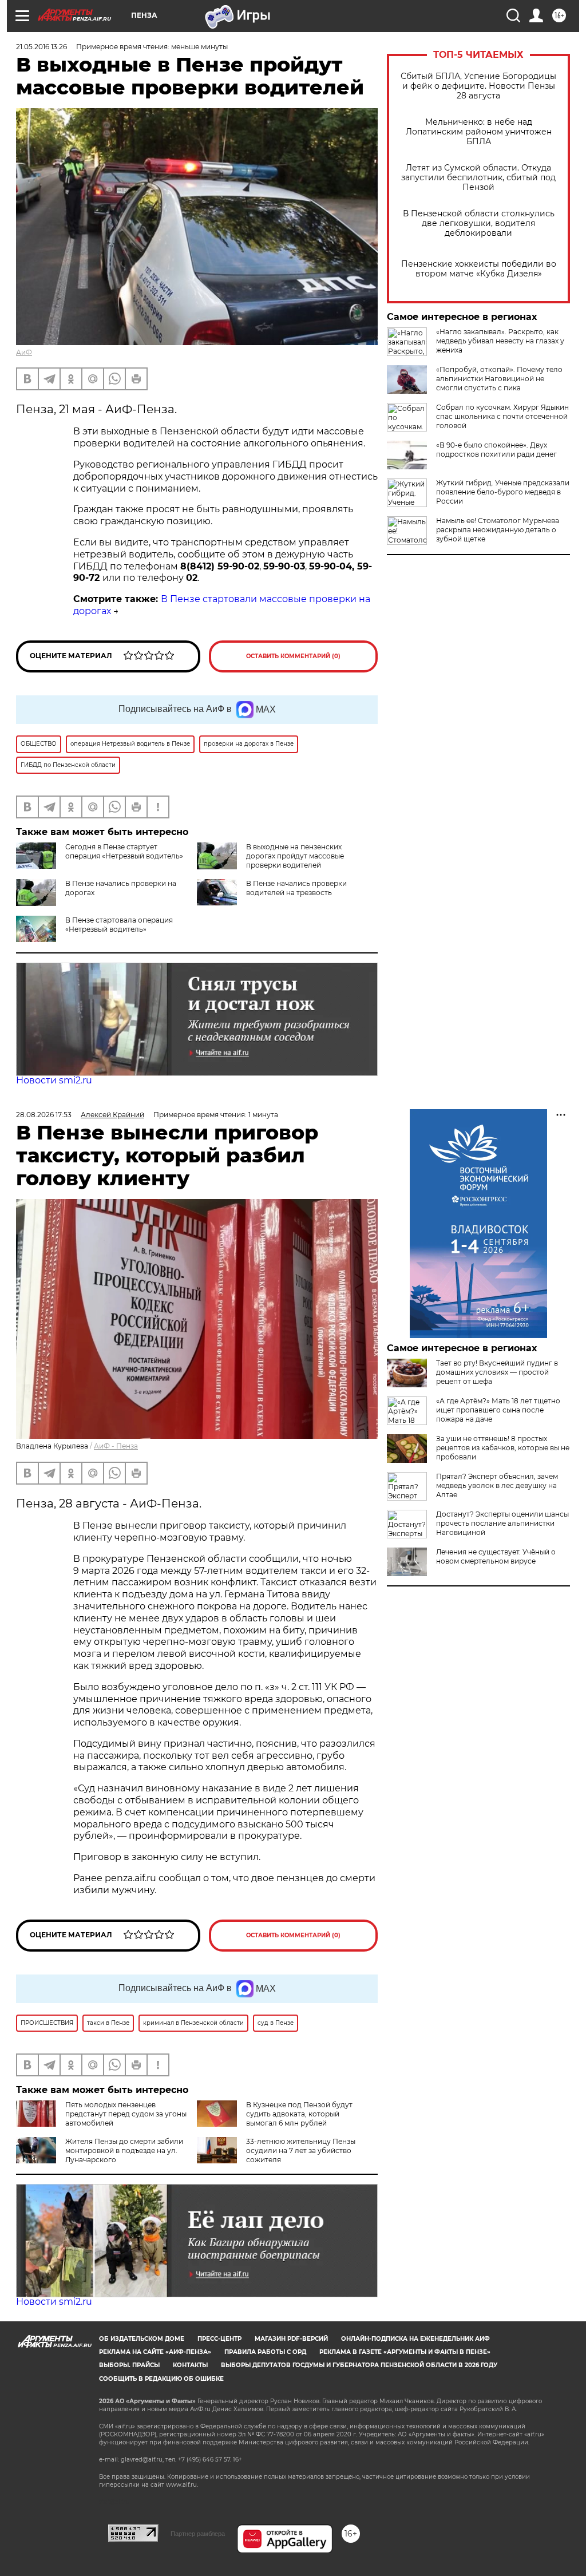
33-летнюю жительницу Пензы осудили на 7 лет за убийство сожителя (301, 2150)
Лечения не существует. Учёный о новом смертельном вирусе (496, 1556)
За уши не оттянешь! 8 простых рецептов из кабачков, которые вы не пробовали (503, 1448)
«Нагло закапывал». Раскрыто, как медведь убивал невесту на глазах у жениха (500, 341)
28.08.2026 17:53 (44, 1115)
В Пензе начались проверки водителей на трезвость (296, 888)
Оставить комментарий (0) (293, 656)
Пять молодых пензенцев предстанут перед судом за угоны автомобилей (126, 2114)
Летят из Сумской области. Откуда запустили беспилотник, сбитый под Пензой (478, 178)
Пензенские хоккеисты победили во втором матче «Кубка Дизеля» (479, 269)
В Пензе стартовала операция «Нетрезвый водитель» (119, 925)
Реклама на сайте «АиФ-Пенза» (155, 2352)
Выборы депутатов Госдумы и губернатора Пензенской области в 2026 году (359, 2365)
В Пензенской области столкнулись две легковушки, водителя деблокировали (479, 223)
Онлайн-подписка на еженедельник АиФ (415, 2339)
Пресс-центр (219, 2339)
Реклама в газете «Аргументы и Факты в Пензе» (405, 2352)
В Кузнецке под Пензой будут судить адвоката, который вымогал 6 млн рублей (299, 2114)
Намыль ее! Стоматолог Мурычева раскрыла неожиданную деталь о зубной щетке (498, 530)
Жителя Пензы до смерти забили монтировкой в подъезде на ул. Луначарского (124, 2150)
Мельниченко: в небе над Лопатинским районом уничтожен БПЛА (479, 132)
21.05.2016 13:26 (41, 47)
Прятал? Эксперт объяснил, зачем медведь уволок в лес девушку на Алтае (497, 1485)
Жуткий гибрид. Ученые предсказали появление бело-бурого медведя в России (503, 492)
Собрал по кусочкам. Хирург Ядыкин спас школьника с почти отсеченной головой (502, 416)
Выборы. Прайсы (129, 2365)
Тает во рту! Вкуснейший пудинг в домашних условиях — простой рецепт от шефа (497, 1372)
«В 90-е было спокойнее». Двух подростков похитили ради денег (496, 450)
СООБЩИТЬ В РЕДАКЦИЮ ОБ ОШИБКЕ (161, 2379)
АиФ (24, 352)
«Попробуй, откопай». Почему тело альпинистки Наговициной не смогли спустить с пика (499, 379)
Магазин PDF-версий (291, 2339)
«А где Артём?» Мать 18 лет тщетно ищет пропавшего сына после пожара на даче (498, 1410)
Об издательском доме (142, 2339)
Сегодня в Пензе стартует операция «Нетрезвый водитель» (124, 851)
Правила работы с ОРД (265, 2352)
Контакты (190, 2365)
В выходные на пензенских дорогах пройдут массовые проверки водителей (295, 856)
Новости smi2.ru (54, 1080)
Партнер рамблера (198, 2534)
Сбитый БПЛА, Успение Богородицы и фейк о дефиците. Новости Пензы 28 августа (478, 86)
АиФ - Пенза (116, 1446)
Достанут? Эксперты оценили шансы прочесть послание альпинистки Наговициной (502, 1523)
